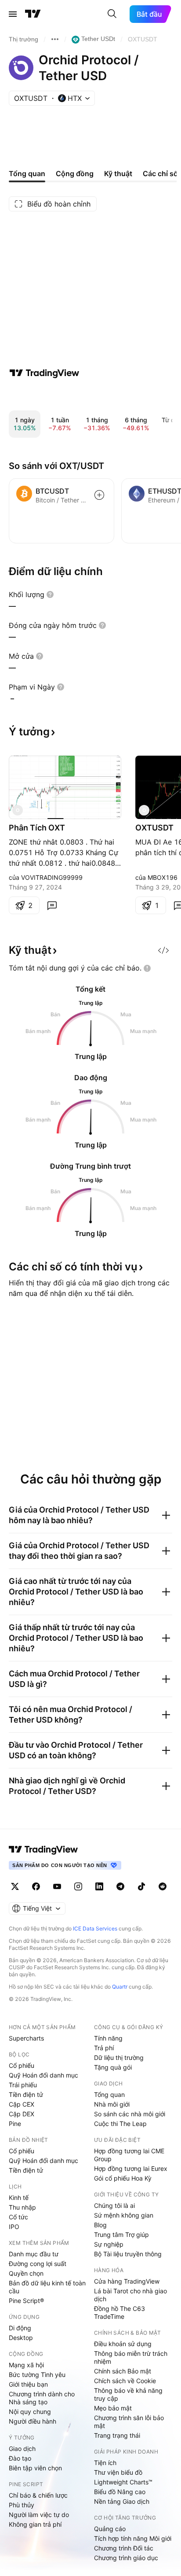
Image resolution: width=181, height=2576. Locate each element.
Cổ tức (18, 2217)
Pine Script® (26, 2301)
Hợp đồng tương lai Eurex (131, 2168)
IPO (14, 2227)
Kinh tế (19, 2198)
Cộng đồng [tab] (75, 173)
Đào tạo (20, 2458)
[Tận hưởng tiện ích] (163, 950)
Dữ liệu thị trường (119, 2057)
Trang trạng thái (117, 2435)
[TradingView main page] (43, 1849)
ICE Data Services (95, 1928)
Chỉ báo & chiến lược (38, 2495)
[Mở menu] (13, 14)
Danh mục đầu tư (34, 2254)
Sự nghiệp (109, 2244)
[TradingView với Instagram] (78, 1886)
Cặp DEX (22, 2114)
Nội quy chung (30, 2412)
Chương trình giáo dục (126, 2558)
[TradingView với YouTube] (57, 1886)
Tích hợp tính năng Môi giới (133, 2538)
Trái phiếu (23, 2085)
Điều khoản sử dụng (123, 2344)
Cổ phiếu (22, 2065)
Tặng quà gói (113, 2067)
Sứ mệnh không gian (124, 2215)
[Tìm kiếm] (112, 14)
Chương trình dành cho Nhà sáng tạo (42, 2398)
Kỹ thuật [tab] (118, 173)
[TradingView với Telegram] (120, 1886)
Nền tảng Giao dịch (122, 2501)
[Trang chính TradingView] (33, 14)
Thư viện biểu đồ (118, 2472)
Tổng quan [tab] (27, 173)
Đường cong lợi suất (38, 2264)
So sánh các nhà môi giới (130, 2114)
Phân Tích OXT (37, 828)
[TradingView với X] (15, 1886)
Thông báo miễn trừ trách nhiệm (131, 2357)
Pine (15, 2124)
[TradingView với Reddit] (163, 1886)
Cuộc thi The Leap (120, 2124)
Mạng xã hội (26, 2365)
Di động (20, 2328)
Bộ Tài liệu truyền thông (128, 2254)
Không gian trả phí (35, 2524)
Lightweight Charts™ (123, 2482)
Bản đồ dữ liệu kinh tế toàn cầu (47, 2287)
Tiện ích (105, 2463)
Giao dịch (22, 2449)
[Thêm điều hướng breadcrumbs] (55, 39)
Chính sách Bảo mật (123, 2371)
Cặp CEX (22, 2104)
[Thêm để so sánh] (99, 495)
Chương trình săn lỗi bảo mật (129, 2422)
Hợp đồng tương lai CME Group (129, 2155)
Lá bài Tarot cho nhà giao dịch (130, 2295)
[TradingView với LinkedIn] (99, 1886)
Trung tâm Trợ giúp (121, 2235)
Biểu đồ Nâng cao (120, 2492)
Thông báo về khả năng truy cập (128, 2394)
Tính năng (108, 2038)
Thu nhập (22, 2207)
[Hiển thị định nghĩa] (50, 594)
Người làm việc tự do (39, 2515)
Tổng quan (109, 2094)
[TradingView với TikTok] (141, 1886)
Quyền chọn (26, 2273)
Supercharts (26, 2038)
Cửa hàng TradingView (127, 2281)
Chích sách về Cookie (125, 2381)
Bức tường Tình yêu (37, 2375)
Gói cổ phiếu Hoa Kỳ (123, 2178)
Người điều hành (33, 2421)
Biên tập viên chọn (35, 2468)
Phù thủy (22, 2505)
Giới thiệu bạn (28, 2384)
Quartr (120, 1987)
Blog (100, 2225)
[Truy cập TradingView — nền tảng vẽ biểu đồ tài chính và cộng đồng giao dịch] (44, 373)
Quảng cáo (110, 2529)
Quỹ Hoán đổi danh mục (43, 2075)
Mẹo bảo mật (113, 2408)
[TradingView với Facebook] (36, 1886)
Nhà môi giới (112, 2104)
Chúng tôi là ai (114, 2205)
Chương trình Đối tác (124, 2548)
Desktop (21, 2338)
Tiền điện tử (26, 2094)
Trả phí (104, 2048)
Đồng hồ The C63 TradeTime (119, 2312)
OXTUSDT (154, 828)
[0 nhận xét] (52, 905)
